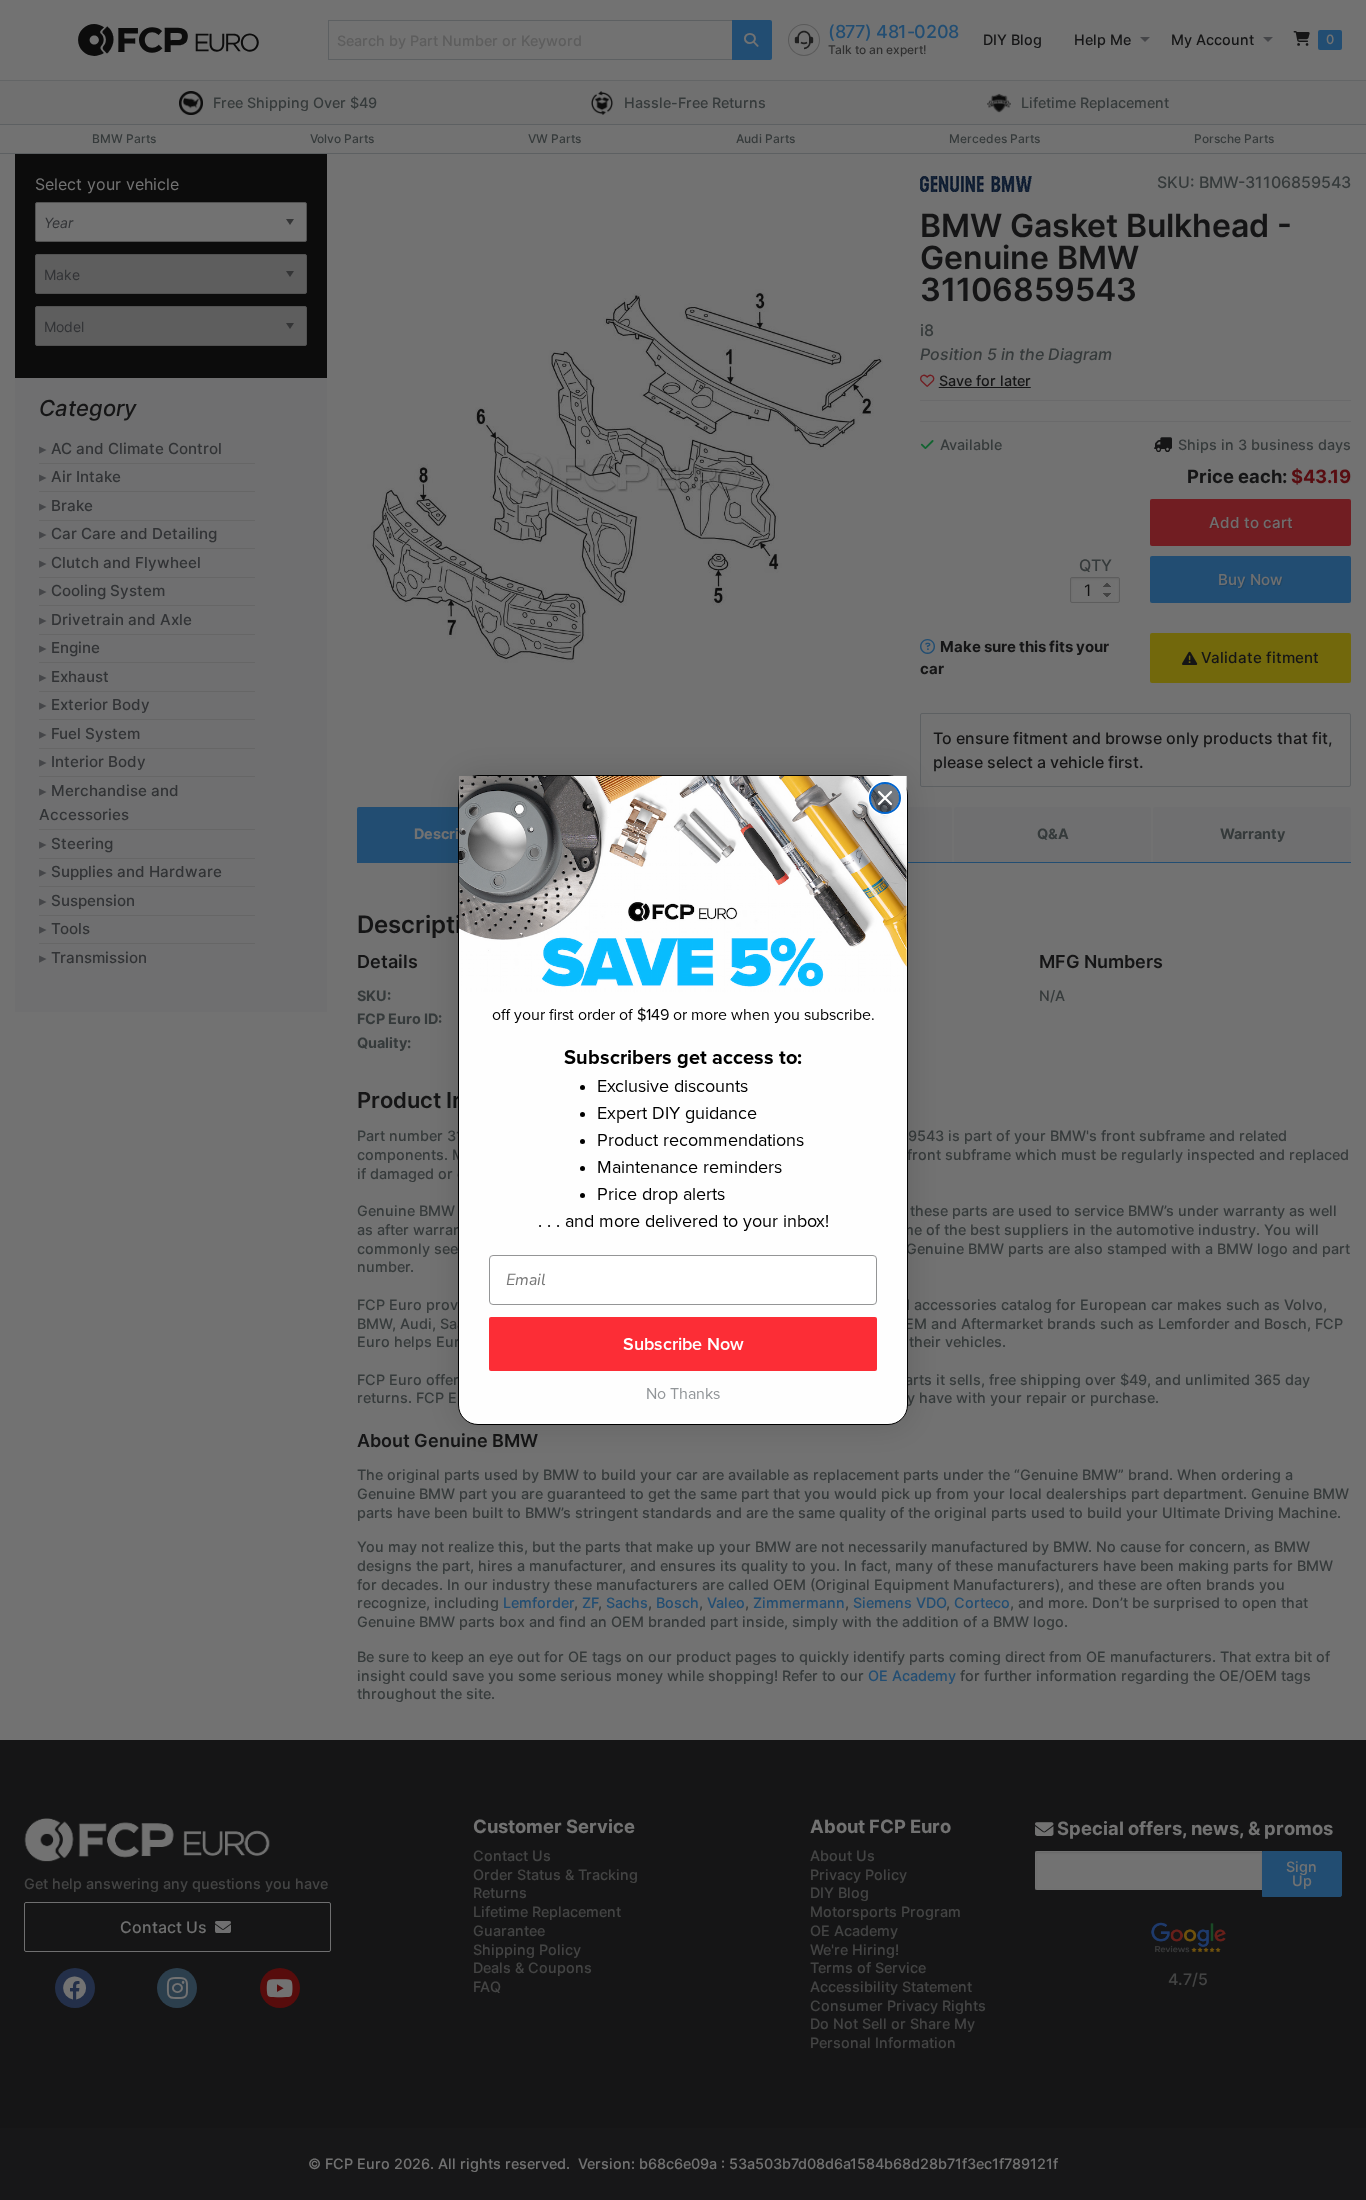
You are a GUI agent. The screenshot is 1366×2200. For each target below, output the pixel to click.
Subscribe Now (683, 1344)
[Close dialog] (885, 798)
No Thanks (683, 1394)
